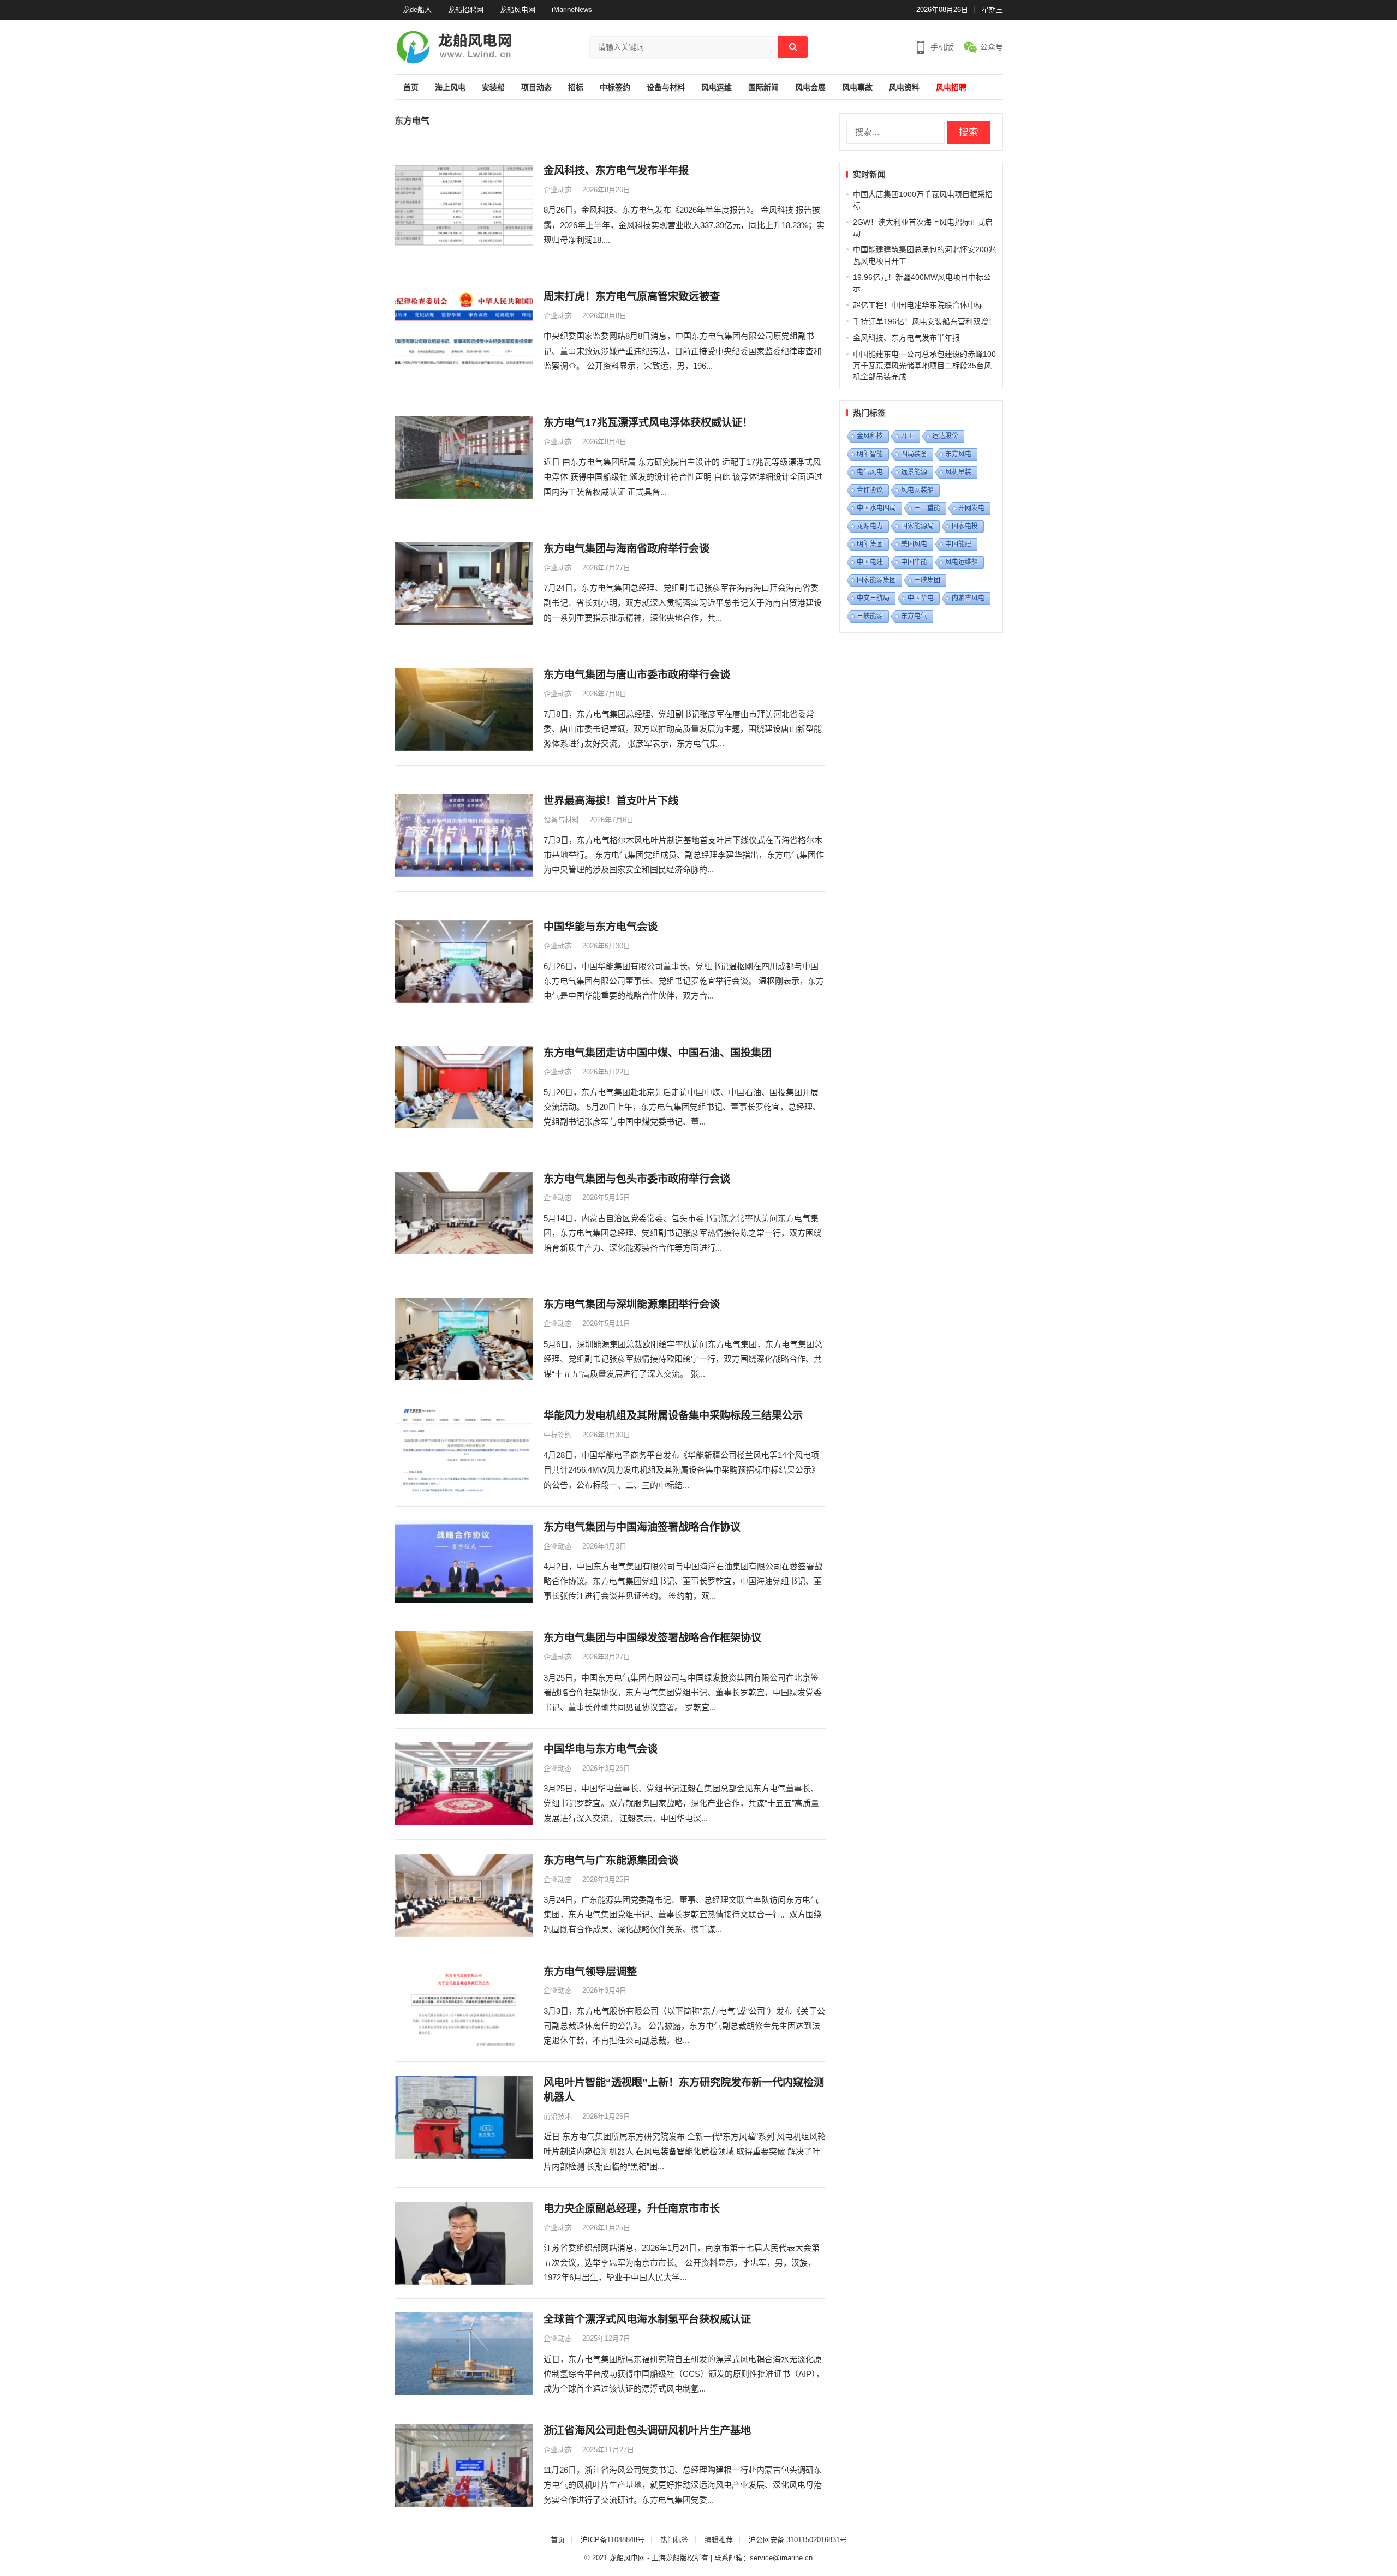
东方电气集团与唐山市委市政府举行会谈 (637, 675)
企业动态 (558, 190)
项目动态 (536, 88)
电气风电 (870, 472)
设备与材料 (666, 88)
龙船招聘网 (466, 10)
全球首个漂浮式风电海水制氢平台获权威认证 (647, 2319)
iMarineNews (572, 10)
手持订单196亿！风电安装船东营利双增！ (924, 321)
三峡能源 (870, 616)
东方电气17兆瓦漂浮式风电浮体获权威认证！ (648, 423)
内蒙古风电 (968, 598)
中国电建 (870, 562)
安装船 (493, 88)
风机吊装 (958, 472)
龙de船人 (417, 10)
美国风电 (914, 544)
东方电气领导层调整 (590, 1972)
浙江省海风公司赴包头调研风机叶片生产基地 (647, 2431)
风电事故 (857, 88)
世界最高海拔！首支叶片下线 (611, 801)
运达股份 (945, 436)
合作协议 (870, 490)
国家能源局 (917, 526)
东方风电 (958, 454)
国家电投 (965, 526)
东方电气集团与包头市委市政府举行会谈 (637, 1179)
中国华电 (921, 598)
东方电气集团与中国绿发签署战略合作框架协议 (652, 1638)
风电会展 (810, 88)
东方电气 (914, 616)
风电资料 (904, 88)
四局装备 (914, 454)
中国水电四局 (876, 508)
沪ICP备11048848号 (613, 2540)
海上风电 (450, 88)
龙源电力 (870, 526)
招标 (576, 88)
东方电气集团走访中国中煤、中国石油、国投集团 (658, 1053)
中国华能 (914, 562)
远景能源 (914, 472)
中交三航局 (873, 598)
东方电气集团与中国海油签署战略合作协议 (642, 1527)
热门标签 (674, 2540)
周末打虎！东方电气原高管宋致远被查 (632, 297)
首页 (411, 88)
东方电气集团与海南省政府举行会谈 (626, 549)
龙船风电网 (518, 10)
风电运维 (717, 88)
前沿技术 (558, 2116)
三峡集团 (927, 580)
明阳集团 (870, 544)
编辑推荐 (719, 2540)
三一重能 (927, 508)
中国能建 (958, 544)
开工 (908, 436)
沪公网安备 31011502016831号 (798, 2540)
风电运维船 (962, 562)
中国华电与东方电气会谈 (601, 1749)
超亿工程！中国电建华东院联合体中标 (918, 305)
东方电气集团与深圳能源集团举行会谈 (632, 1304)
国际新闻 (763, 88)
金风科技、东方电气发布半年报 (616, 171)
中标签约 (615, 88)
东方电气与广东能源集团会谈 (611, 1860)
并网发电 (971, 508)
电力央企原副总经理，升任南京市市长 (632, 2209)
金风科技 (870, 436)
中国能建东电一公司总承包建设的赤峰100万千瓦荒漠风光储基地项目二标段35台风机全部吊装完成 (924, 365)
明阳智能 (870, 454)
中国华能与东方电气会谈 (601, 927)
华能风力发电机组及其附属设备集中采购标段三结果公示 (673, 1416)
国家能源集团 (876, 580)
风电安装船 (917, 490)
